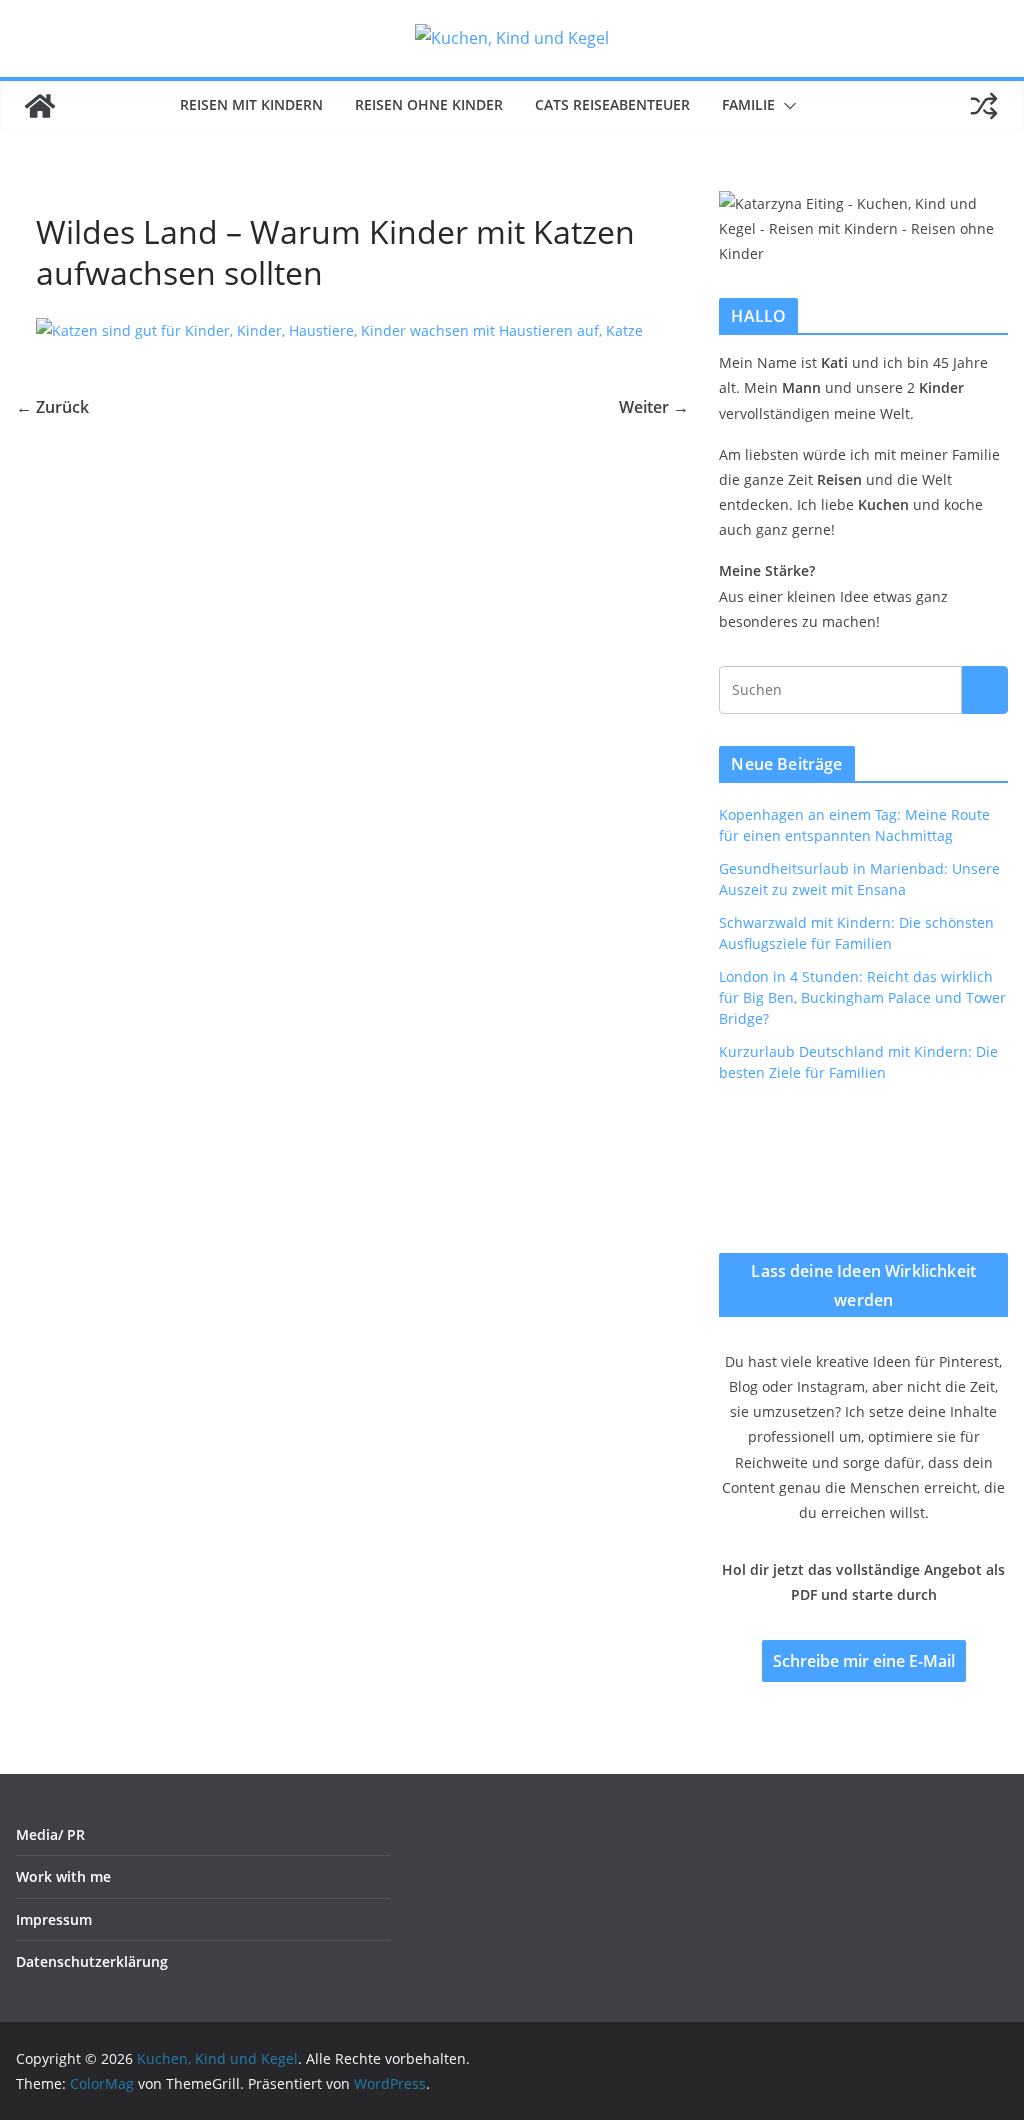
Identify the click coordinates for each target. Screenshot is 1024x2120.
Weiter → (654, 407)
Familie (748, 104)
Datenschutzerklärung (92, 1961)
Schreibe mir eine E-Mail (864, 1661)
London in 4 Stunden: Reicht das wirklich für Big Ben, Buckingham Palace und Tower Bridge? (862, 997)
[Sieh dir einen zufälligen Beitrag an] (984, 106)
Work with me (63, 1876)
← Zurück (52, 407)
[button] (786, 106)
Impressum (54, 1919)
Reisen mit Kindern (251, 104)
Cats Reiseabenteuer (612, 104)
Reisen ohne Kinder (429, 104)
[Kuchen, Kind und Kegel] (40, 106)
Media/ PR (50, 1834)
